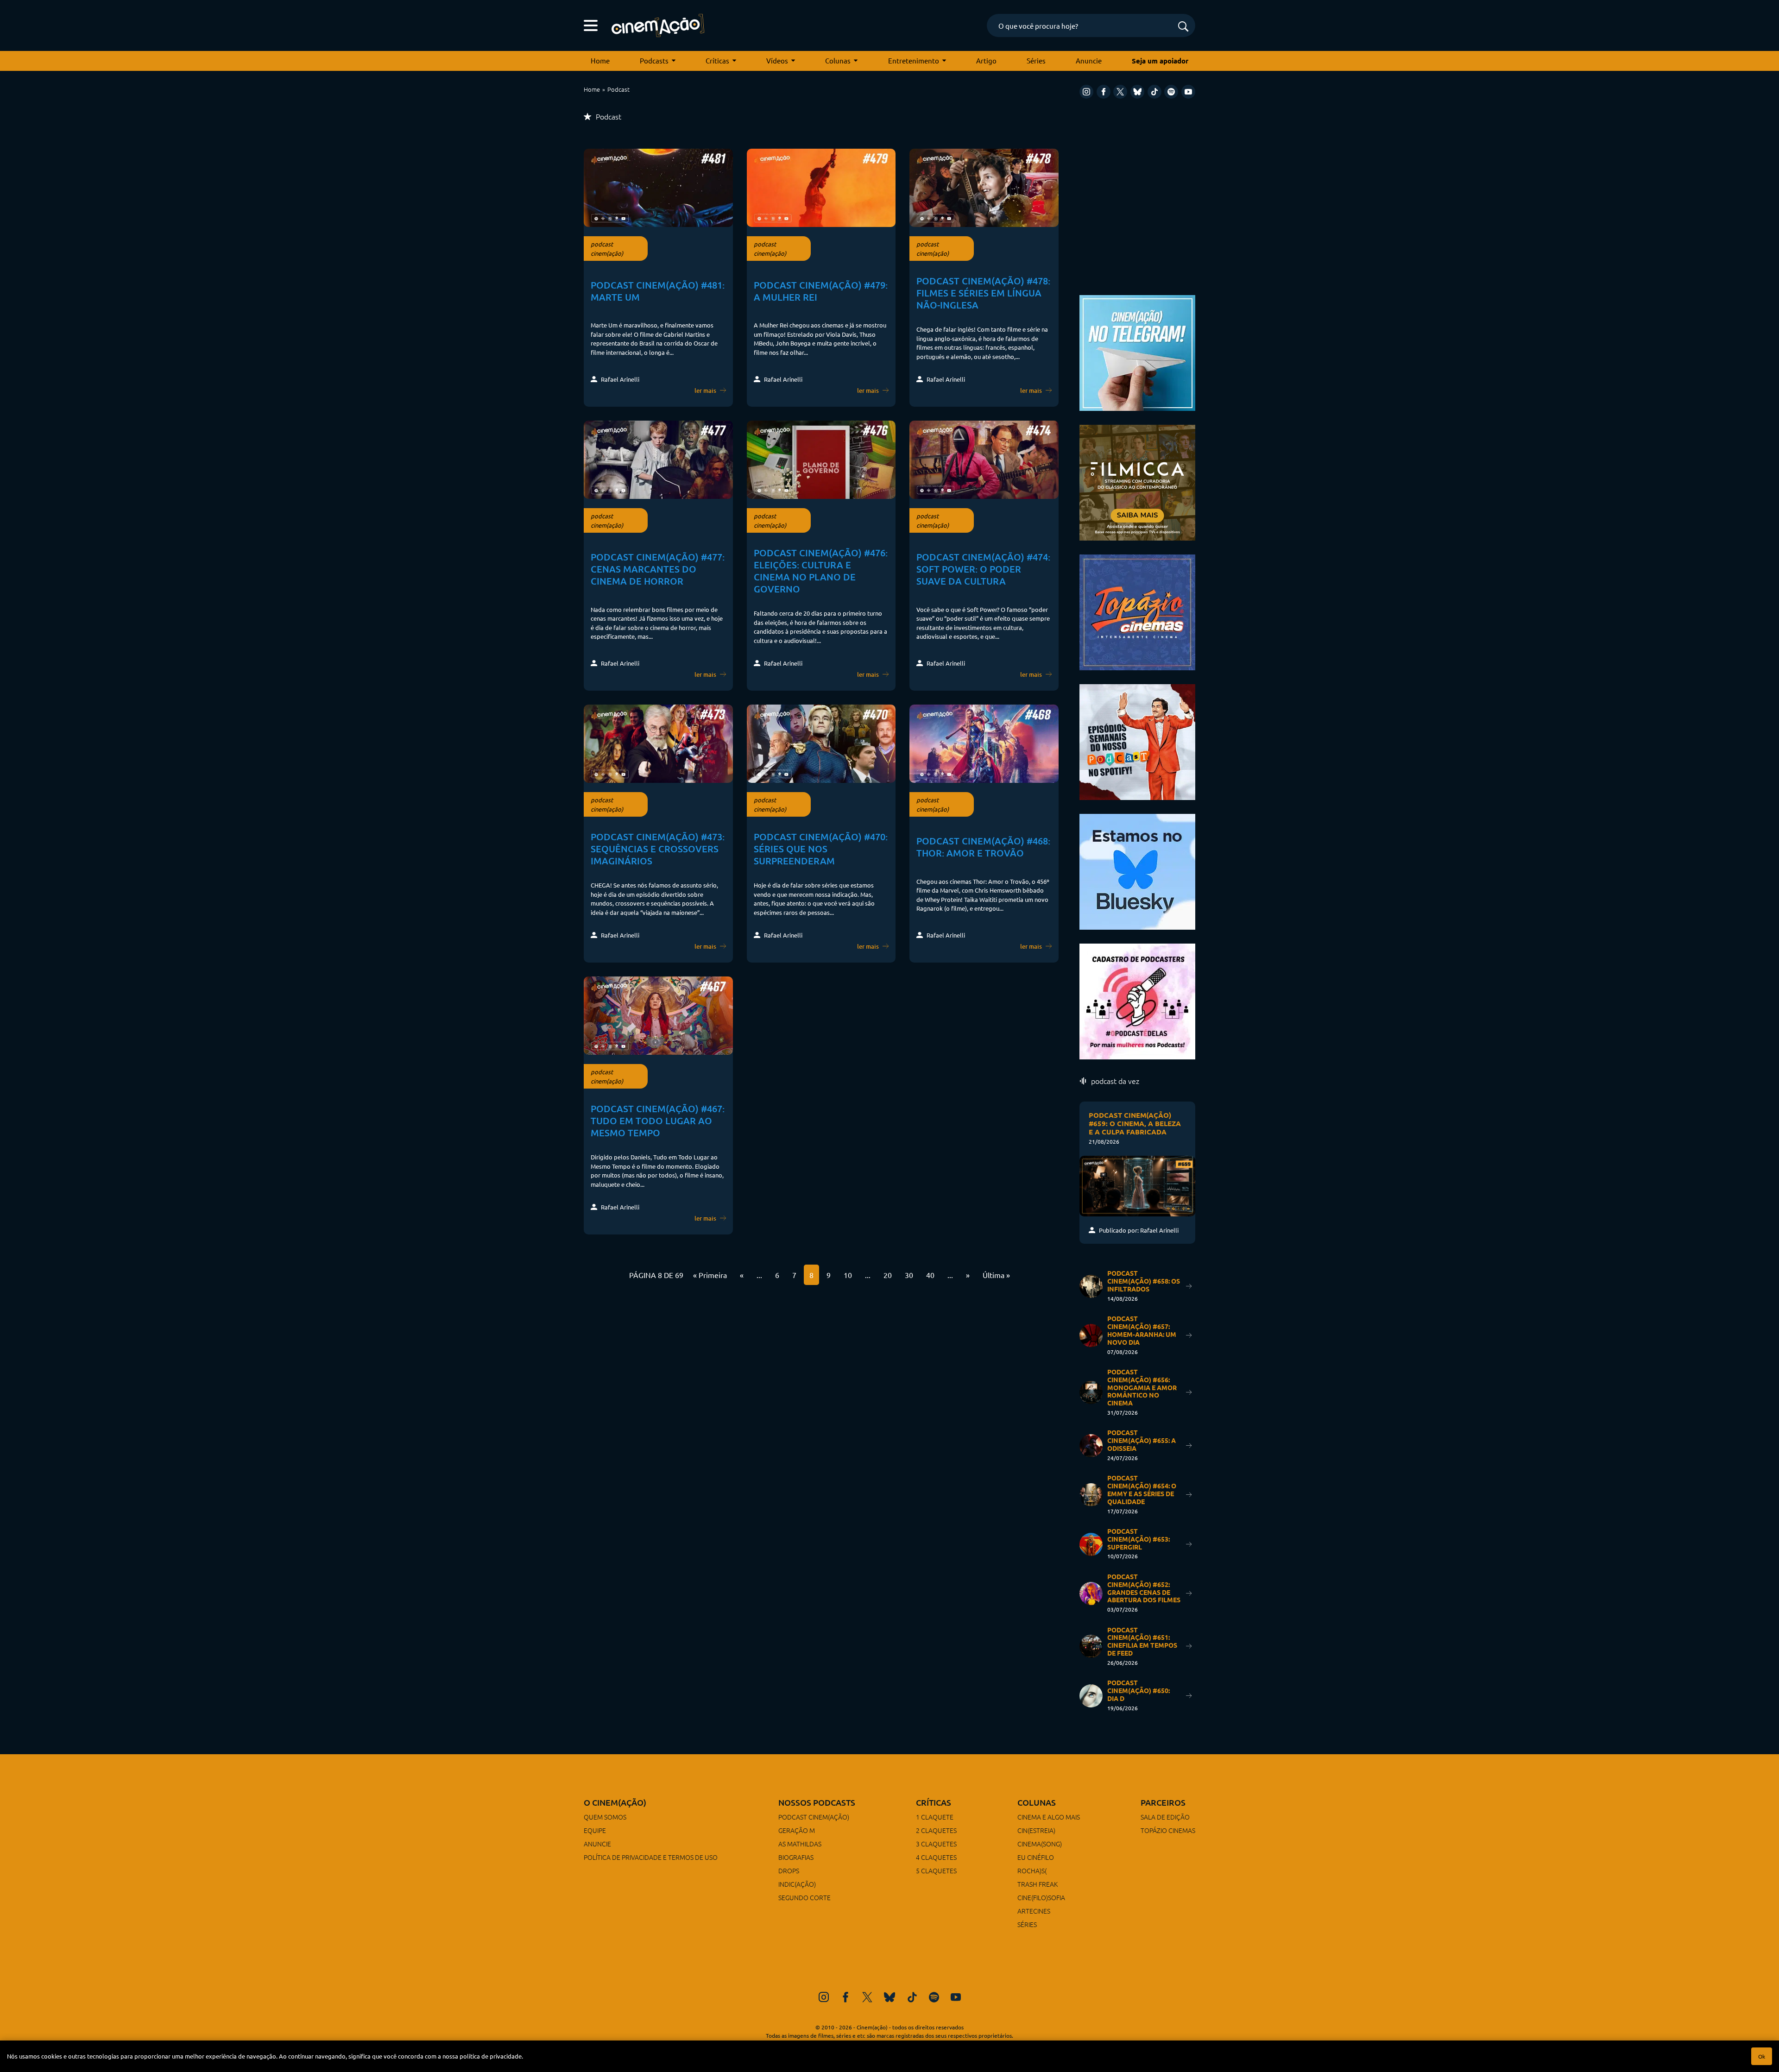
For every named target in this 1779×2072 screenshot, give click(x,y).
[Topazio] (1137, 611)
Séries (1036, 60)
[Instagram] (1086, 92)
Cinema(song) (1040, 1844)
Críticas (717, 60)
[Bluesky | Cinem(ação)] (1137, 871)
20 (888, 1275)
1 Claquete (935, 1817)
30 (909, 1275)
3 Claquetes (936, 1844)
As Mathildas (800, 1844)
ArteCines (1034, 1911)
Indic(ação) (797, 1884)
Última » (996, 1275)
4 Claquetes (936, 1857)
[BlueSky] (1137, 92)
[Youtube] (1188, 92)
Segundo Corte (804, 1897)
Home (600, 60)
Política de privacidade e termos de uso (651, 1857)
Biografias (796, 1857)
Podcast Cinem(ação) (814, 1817)
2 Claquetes (936, 1830)
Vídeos (777, 60)
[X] (1120, 92)
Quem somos (605, 1817)
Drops (789, 1870)
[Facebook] (1104, 92)
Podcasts (654, 60)
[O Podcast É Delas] (1137, 1000)
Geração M (797, 1830)
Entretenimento (914, 60)
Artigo (986, 60)
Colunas (838, 60)
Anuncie (1089, 60)
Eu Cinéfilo (1036, 1857)
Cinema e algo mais (1049, 1817)
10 (848, 1275)
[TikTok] (1154, 92)
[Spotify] (1171, 92)
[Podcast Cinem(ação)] (1137, 741)
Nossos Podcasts (817, 1802)
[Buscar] (1183, 27)
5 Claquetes (936, 1870)
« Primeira (710, 1275)
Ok (1762, 2056)
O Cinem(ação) (615, 1802)
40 (930, 1275)
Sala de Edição (1165, 1817)
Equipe (595, 1830)
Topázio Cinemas (1168, 1830)
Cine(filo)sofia (1041, 1897)
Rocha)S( (1032, 1870)
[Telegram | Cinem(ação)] (1137, 352)
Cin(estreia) (1036, 1830)
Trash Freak (1038, 1884)
